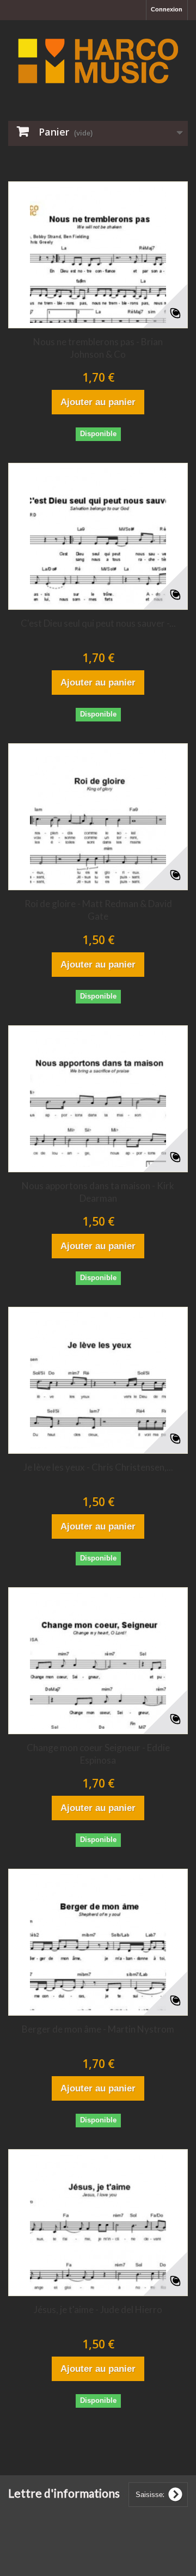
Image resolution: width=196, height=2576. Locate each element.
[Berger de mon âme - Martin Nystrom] (98, 1942)
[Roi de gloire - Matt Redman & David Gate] (98, 817)
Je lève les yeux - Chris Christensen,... (98, 1467)
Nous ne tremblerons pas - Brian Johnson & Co (98, 348)
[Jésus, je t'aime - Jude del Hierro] (98, 2223)
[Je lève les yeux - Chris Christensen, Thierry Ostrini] (98, 1380)
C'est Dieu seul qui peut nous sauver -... (98, 623)
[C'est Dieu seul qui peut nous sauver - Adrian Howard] (98, 536)
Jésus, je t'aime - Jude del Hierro (98, 2309)
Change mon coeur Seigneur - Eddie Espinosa (98, 1754)
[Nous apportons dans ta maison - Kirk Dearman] (98, 1099)
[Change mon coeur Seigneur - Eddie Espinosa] (98, 1661)
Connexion (167, 9)
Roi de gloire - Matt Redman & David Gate (98, 910)
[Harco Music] (98, 61)
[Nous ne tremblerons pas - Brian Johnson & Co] (98, 255)
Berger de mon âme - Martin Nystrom (98, 2029)
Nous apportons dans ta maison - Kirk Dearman (98, 1192)
